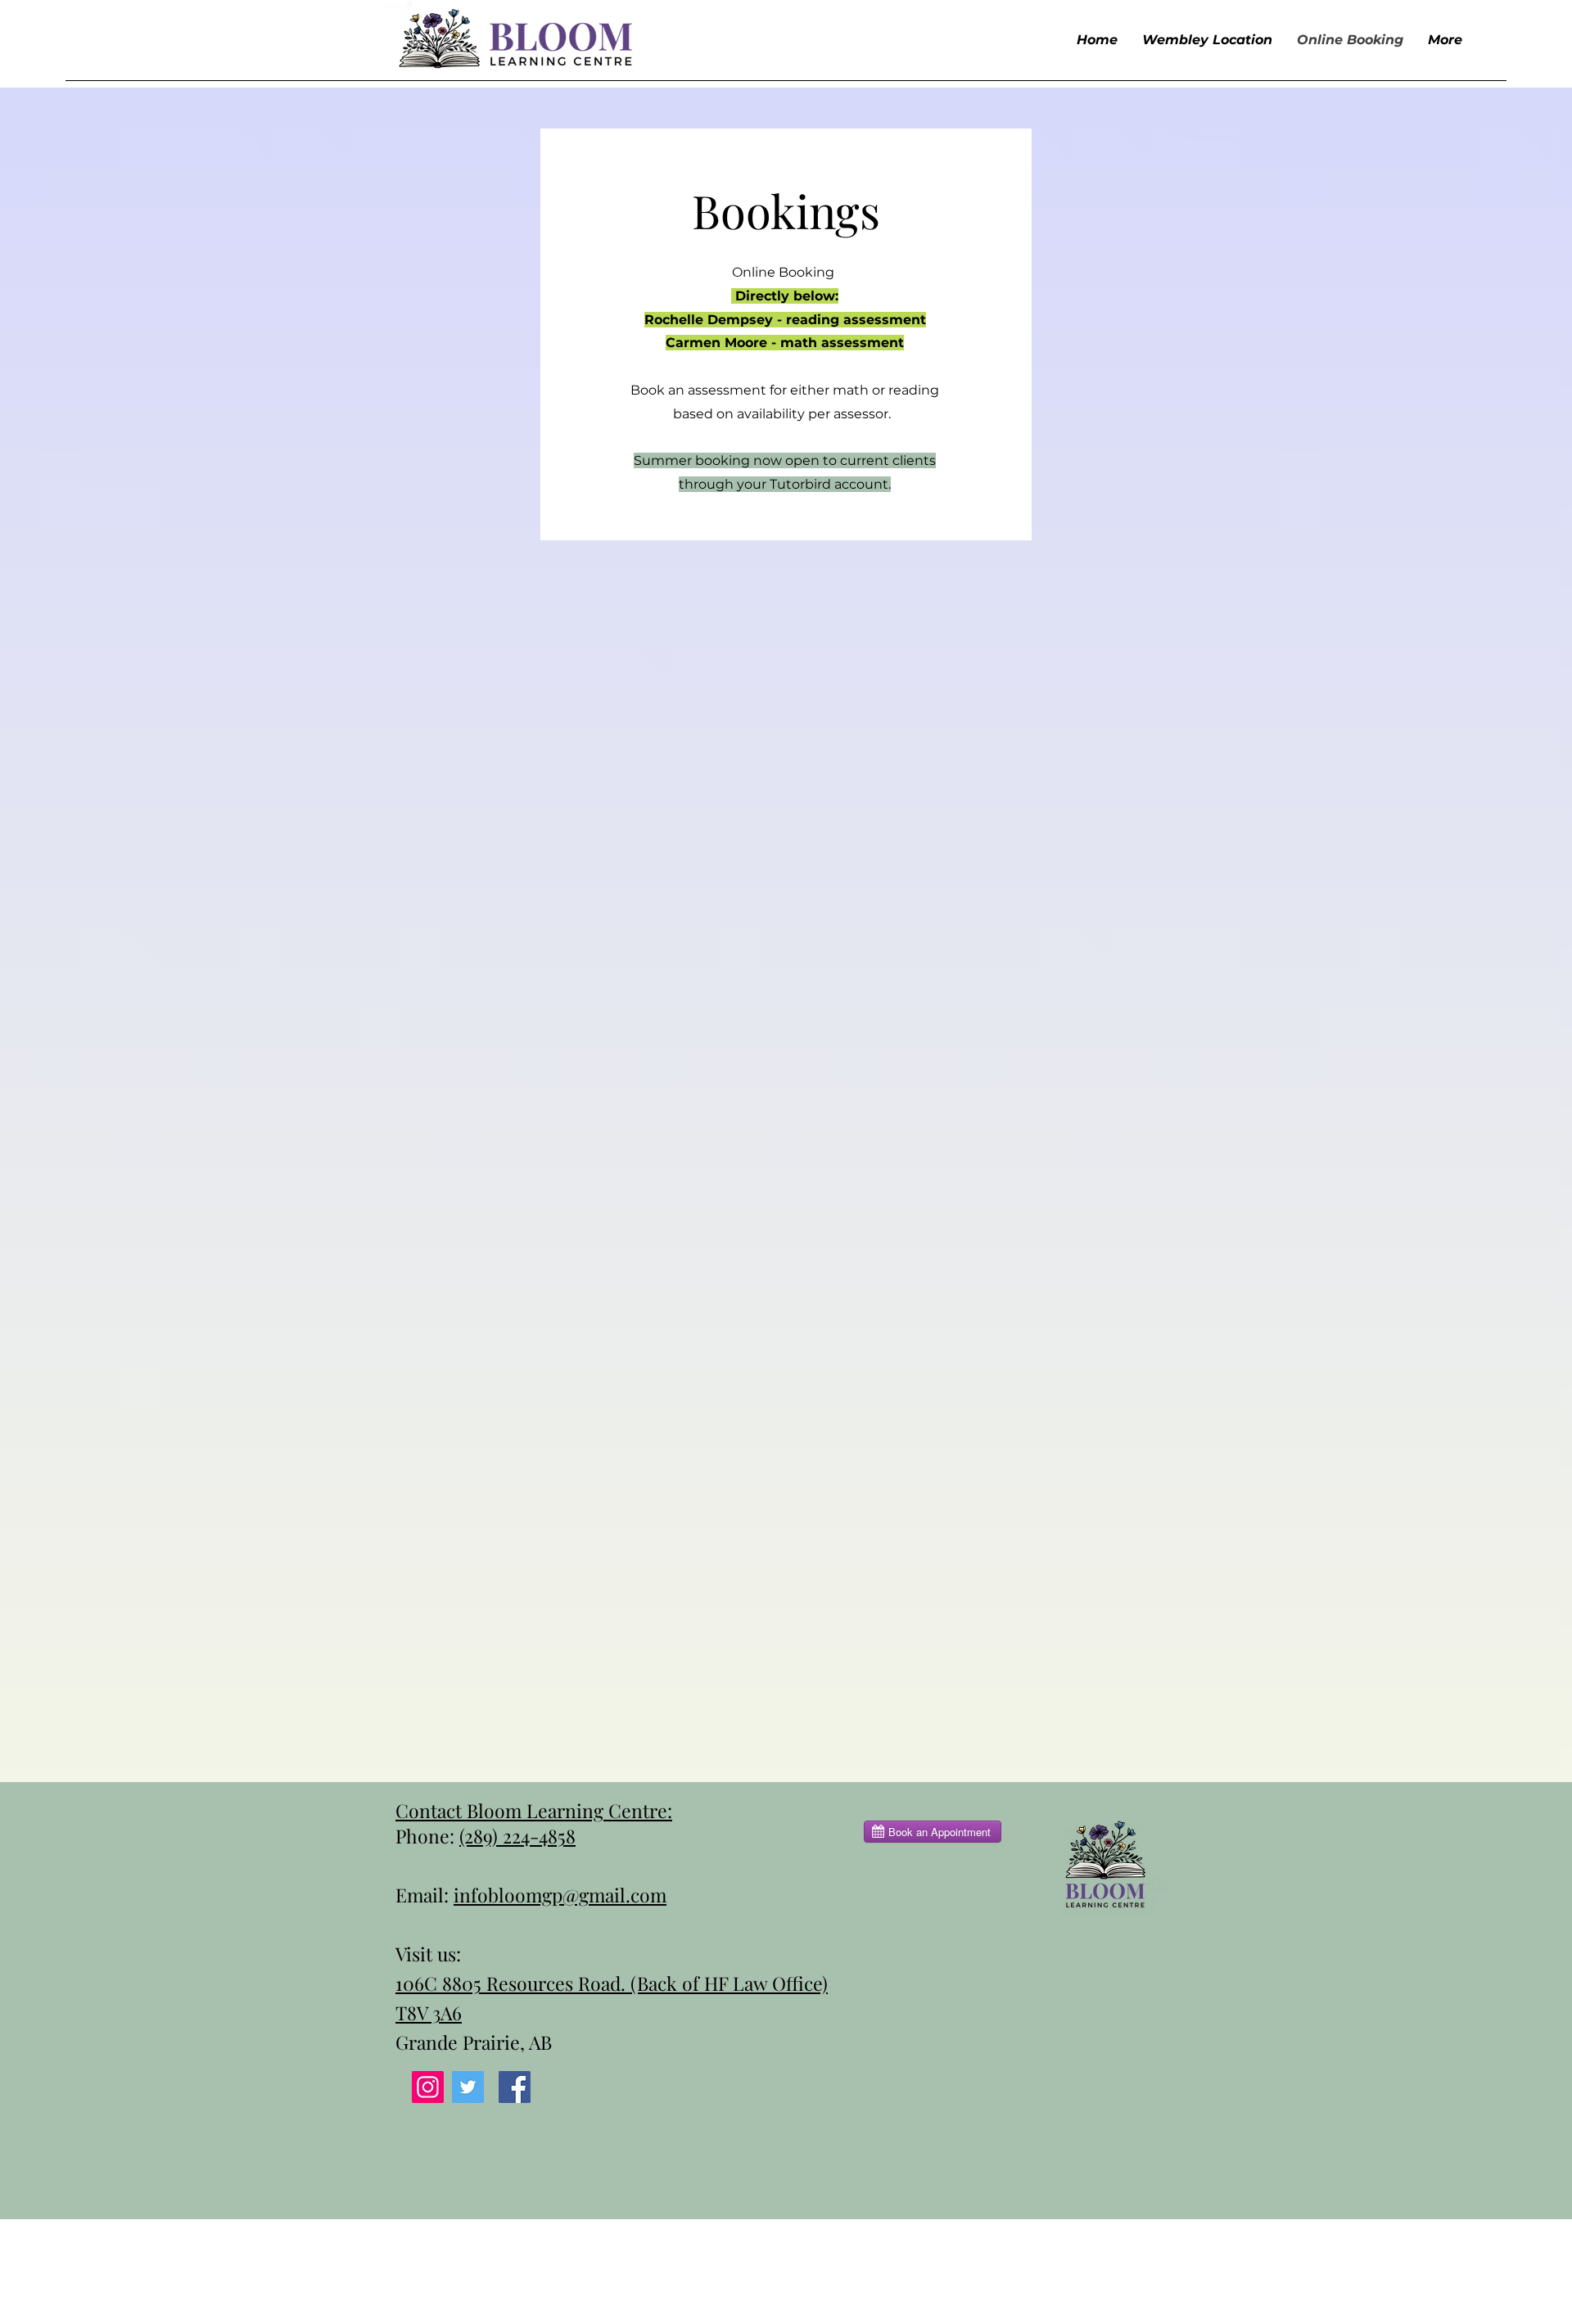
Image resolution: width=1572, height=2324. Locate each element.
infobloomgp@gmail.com (560, 1895)
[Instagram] (428, 2087)
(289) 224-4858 (517, 1836)
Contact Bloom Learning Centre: (534, 1810)
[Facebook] (515, 2087)
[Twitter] (468, 2087)
